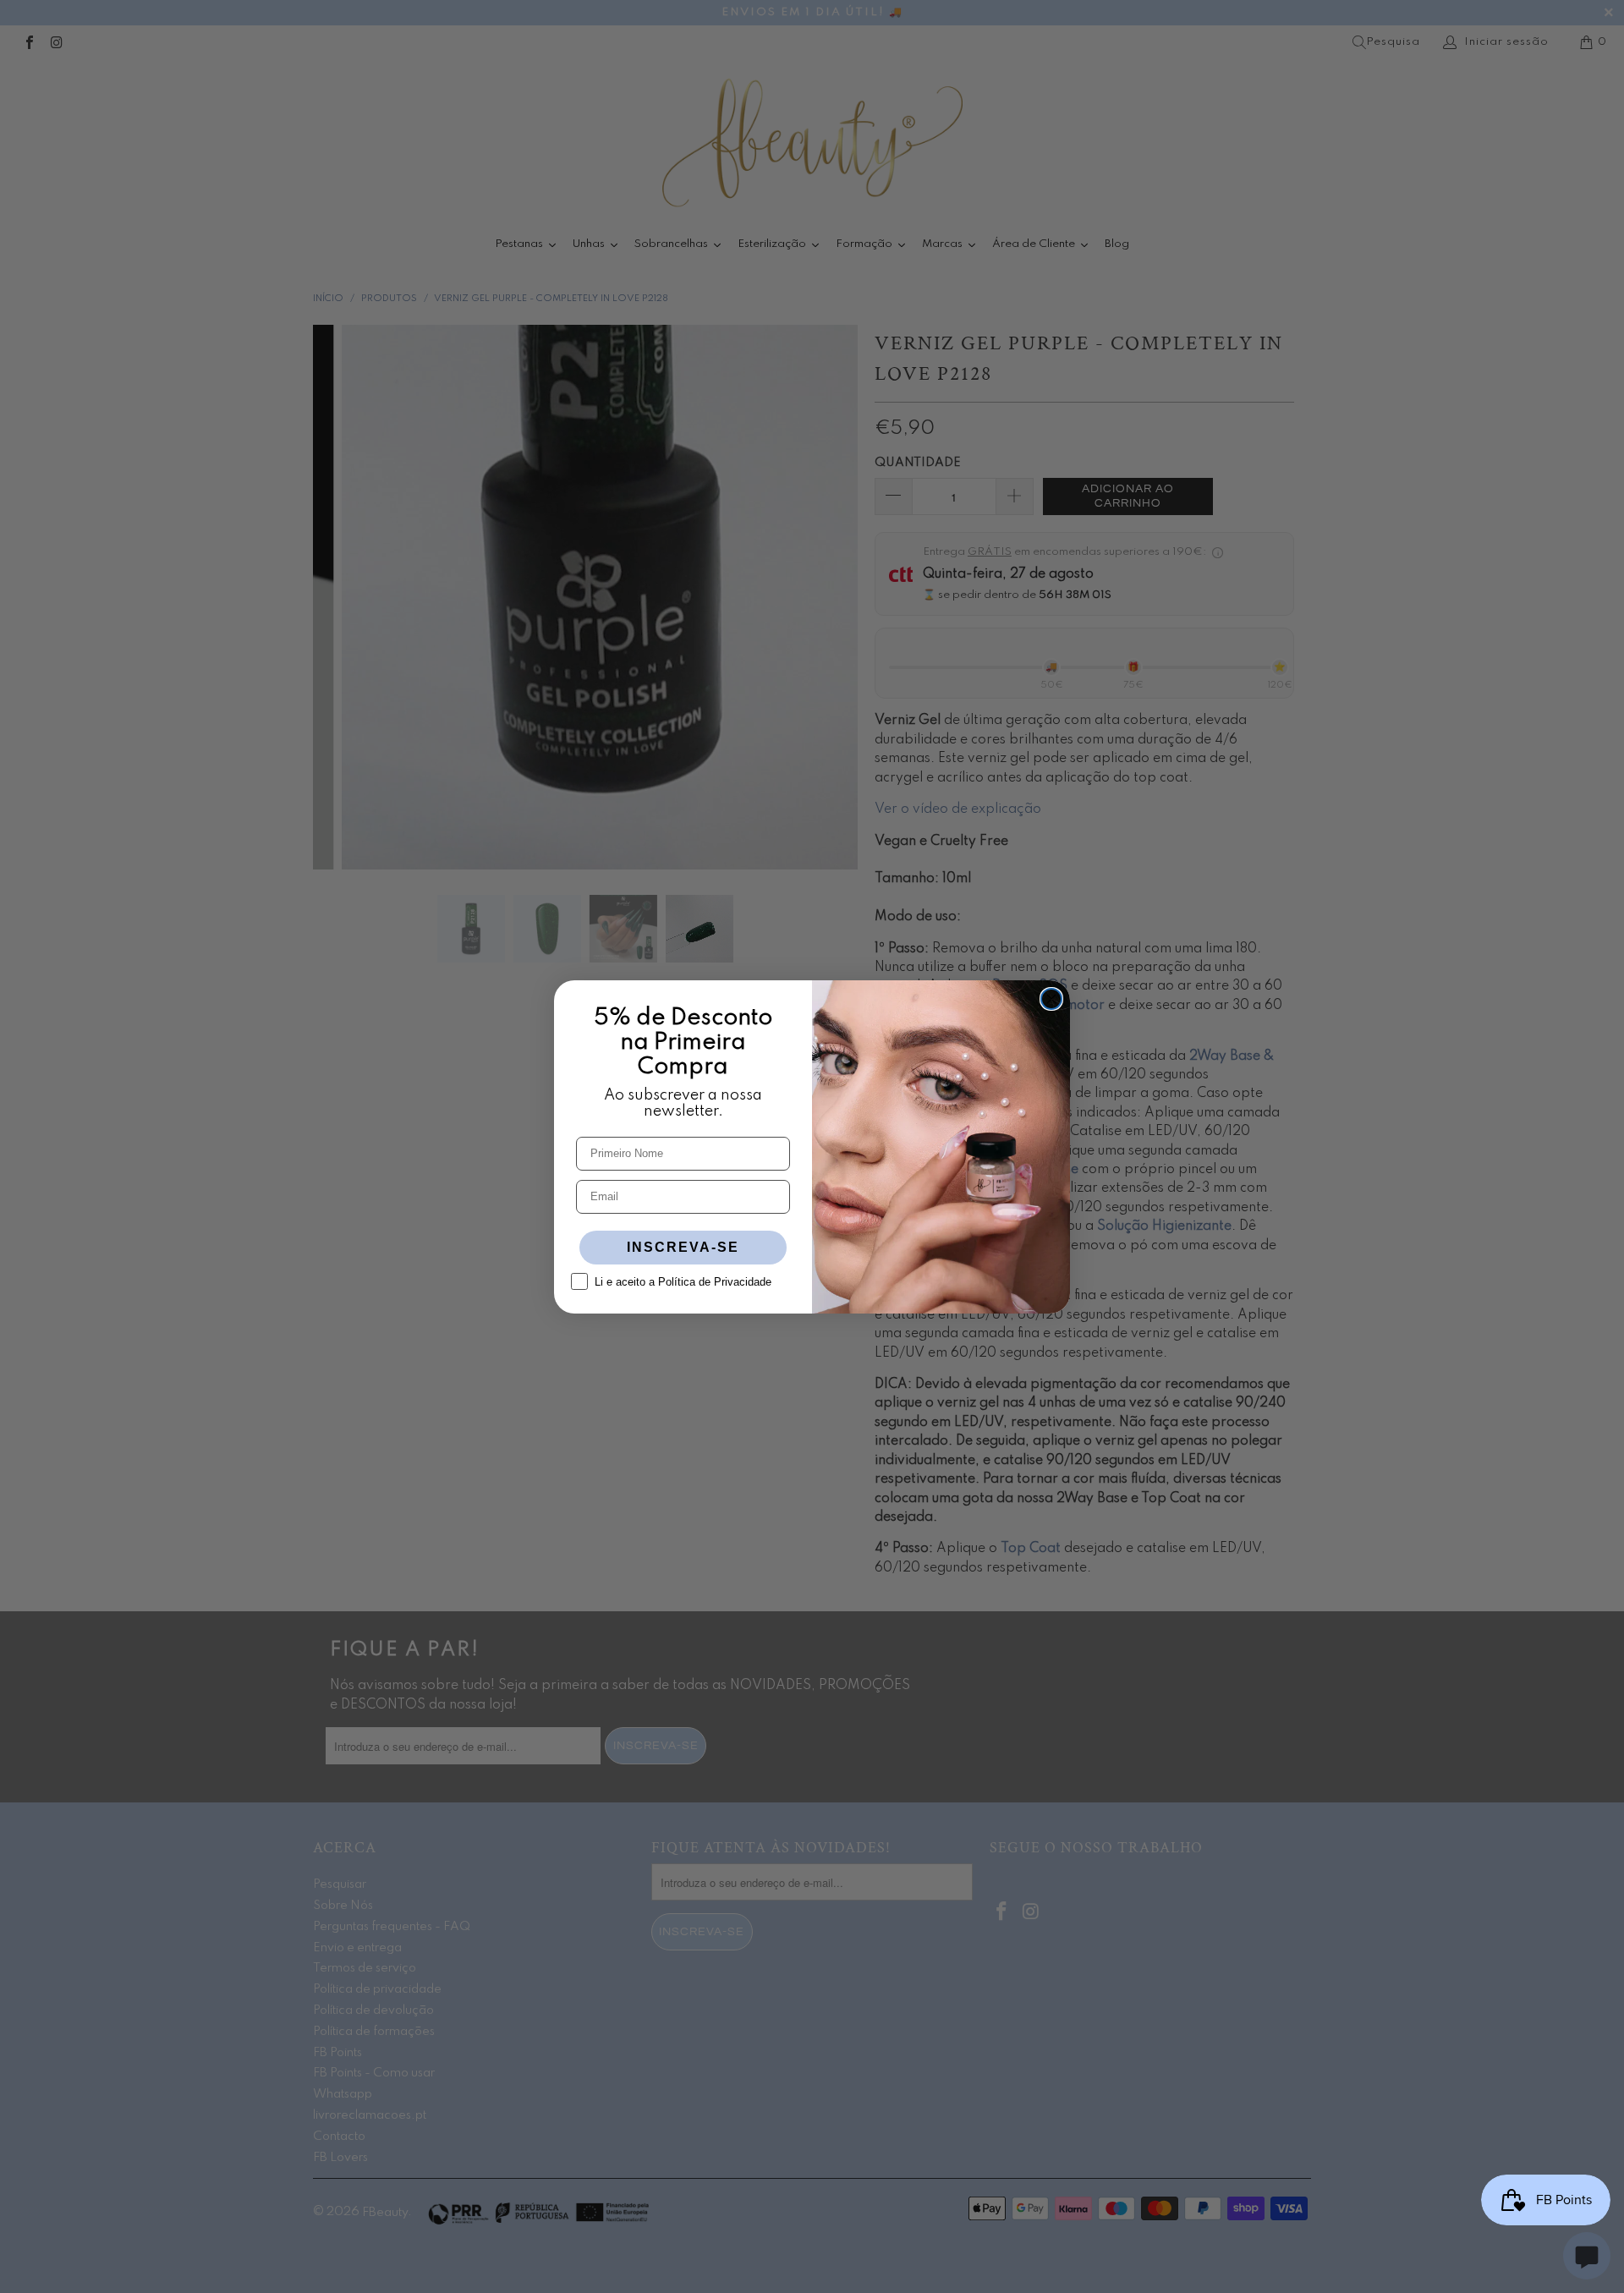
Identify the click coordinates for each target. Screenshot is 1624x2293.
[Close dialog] (1051, 999)
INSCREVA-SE (683, 1247)
